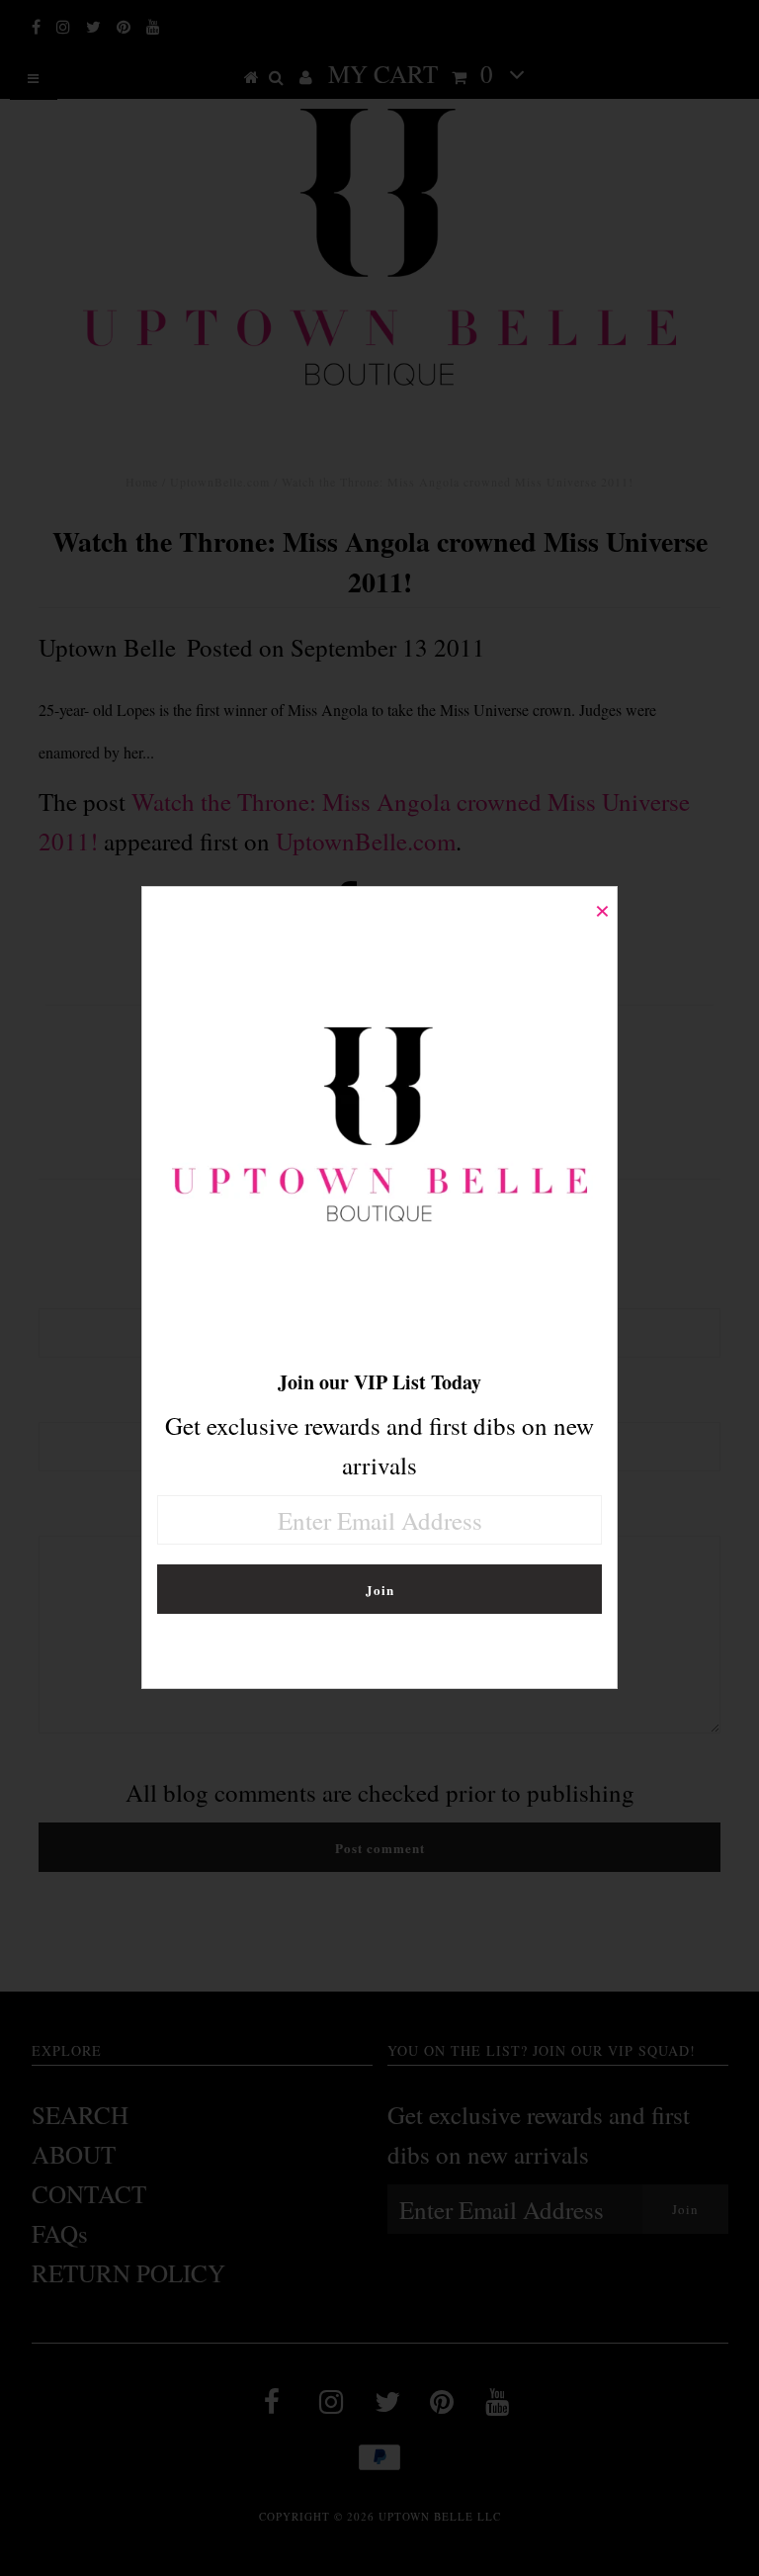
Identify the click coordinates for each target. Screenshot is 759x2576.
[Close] (602, 902)
